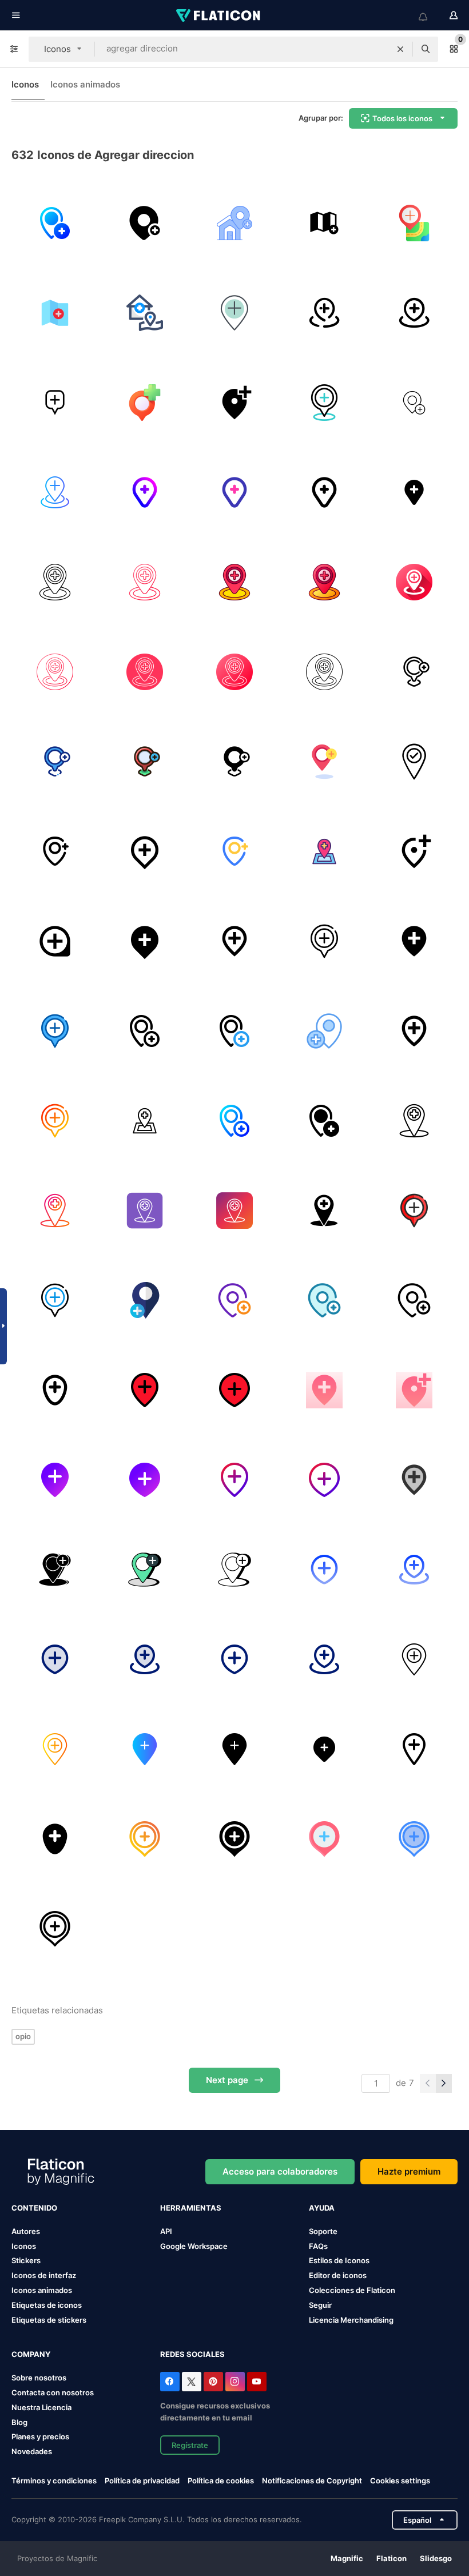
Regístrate (190, 2445)
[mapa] (324, 223)
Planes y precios (40, 2436)
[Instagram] (235, 2382)
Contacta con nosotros (53, 2392)
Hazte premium (409, 2171)
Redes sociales (192, 2354)
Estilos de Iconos (339, 2260)
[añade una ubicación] (234, 313)
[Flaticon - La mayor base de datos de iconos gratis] (219, 15)
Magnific (347, 2558)
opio (23, 2036)
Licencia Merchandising (351, 2320)
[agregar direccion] (55, 223)
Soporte (323, 2231)
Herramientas (191, 2208)
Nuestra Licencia (41, 2407)
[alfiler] (55, 492)
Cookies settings (400, 2481)
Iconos (25, 84)
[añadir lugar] (55, 313)
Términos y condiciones (54, 2481)
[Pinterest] (213, 2382)
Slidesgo (436, 2558)
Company (31, 2354)
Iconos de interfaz (44, 2275)
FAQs (318, 2246)
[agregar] (55, 403)
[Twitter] (192, 2382)
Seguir (320, 2305)
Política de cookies (221, 2481)
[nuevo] (414, 223)
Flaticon (392, 2558)
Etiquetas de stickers (49, 2320)
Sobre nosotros (39, 2378)
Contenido (34, 2208)
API (166, 2231)
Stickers (26, 2260)
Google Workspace (194, 2246)
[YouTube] (257, 2382)
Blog (19, 2422)
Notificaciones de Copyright (312, 2481)
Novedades (32, 2451)
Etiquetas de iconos (47, 2305)
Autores (26, 2231)
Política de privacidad (142, 2481)
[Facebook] (170, 2382)
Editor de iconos (338, 2275)
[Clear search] (400, 49)
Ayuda (322, 2208)
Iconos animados (85, 84)
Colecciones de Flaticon (352, 2290)
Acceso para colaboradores (280, 2171)
